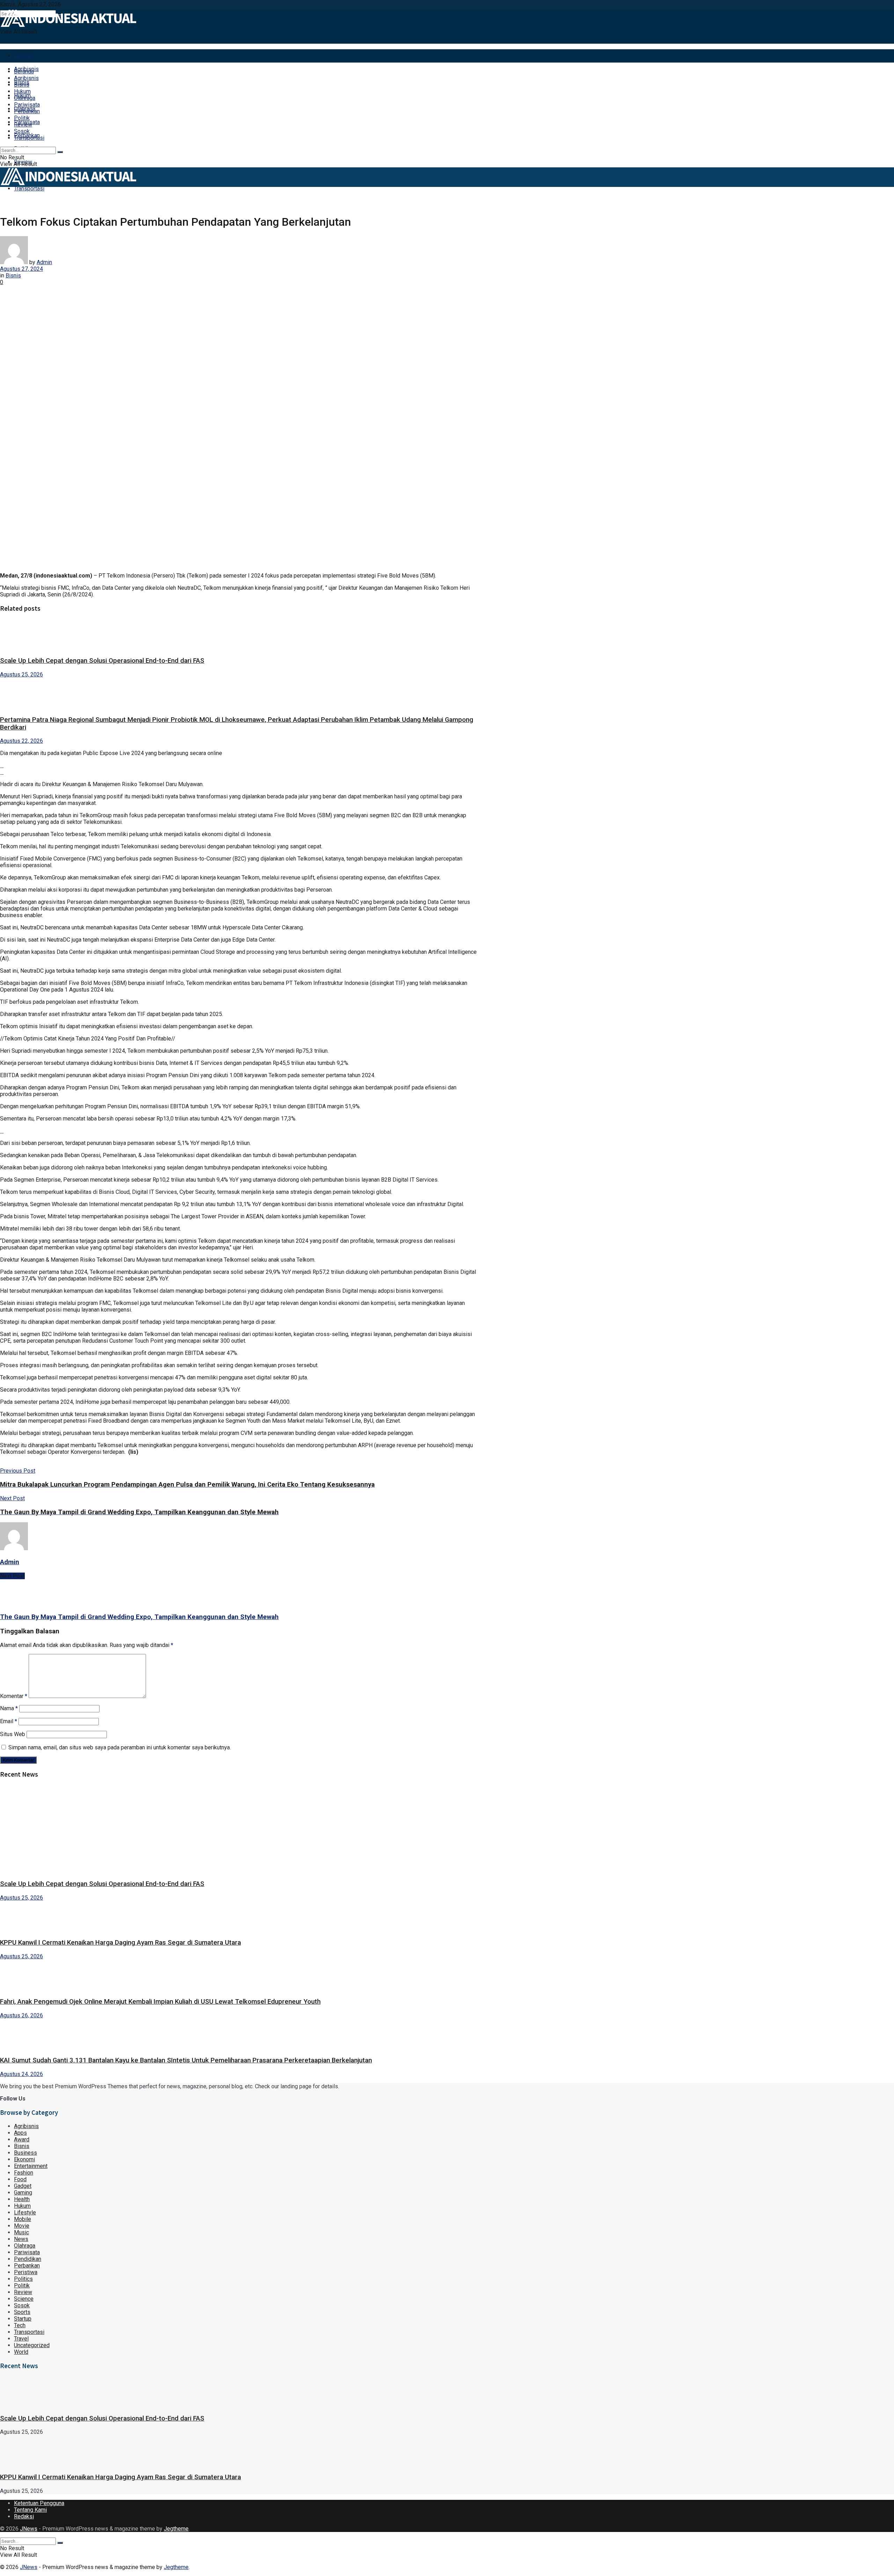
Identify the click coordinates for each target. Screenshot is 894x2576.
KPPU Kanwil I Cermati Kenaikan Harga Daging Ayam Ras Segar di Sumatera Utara (120, 1943)
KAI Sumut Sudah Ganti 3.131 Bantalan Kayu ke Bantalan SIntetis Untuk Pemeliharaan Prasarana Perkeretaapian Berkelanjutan (186, 2060)
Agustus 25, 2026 (21, 674)
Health (22, 2199)
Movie (22, 2226)
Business (25, 2153)
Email (9, 1721)
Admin (44, 262)
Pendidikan (28, 2259)
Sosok (22, 131)
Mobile (23, 2219)
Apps (20, 2133)
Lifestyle (25, 2212)
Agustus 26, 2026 (21, 2015)
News (21, 2239)
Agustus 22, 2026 (21, 741)
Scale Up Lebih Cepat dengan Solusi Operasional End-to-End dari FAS (102, 661)
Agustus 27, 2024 (21, 269)
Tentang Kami (30, 2510)
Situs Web (13, 1734)
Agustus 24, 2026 (21, 2074)
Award (22, 2139)
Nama (9, 1708)
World (21, 2352)
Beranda (24, 56)
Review (23, 125)
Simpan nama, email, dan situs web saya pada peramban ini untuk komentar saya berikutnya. (120, 1747)
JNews (29, 2529)
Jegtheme (176, 2529)
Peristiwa (26, 2272)
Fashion (24, 2173)
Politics (23, 2279)
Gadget (23, 2186)
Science (24, 2299)
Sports (22, 2312)
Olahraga (25, 98)
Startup (23, 2319)
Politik (22, 118)
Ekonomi (24, 2159)
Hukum (22, 91)
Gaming (23, 2193)
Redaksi (24, 2516)
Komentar (14, 1696)
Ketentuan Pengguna (39, 2503)
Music (21, 2232)
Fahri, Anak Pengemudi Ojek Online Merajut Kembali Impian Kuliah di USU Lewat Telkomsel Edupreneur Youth (160, 2002)
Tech (20, 2325)
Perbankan (27, 111)
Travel (21, 2339)
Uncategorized (32, 2345)
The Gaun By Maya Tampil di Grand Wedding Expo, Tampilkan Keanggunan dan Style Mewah (139, 1617)
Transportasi (29, 188)
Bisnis (22, 85)
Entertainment (31, 2166)
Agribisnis (26, 78)
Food (20, 2179)
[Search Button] (60, 152)
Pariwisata (27, 105)
